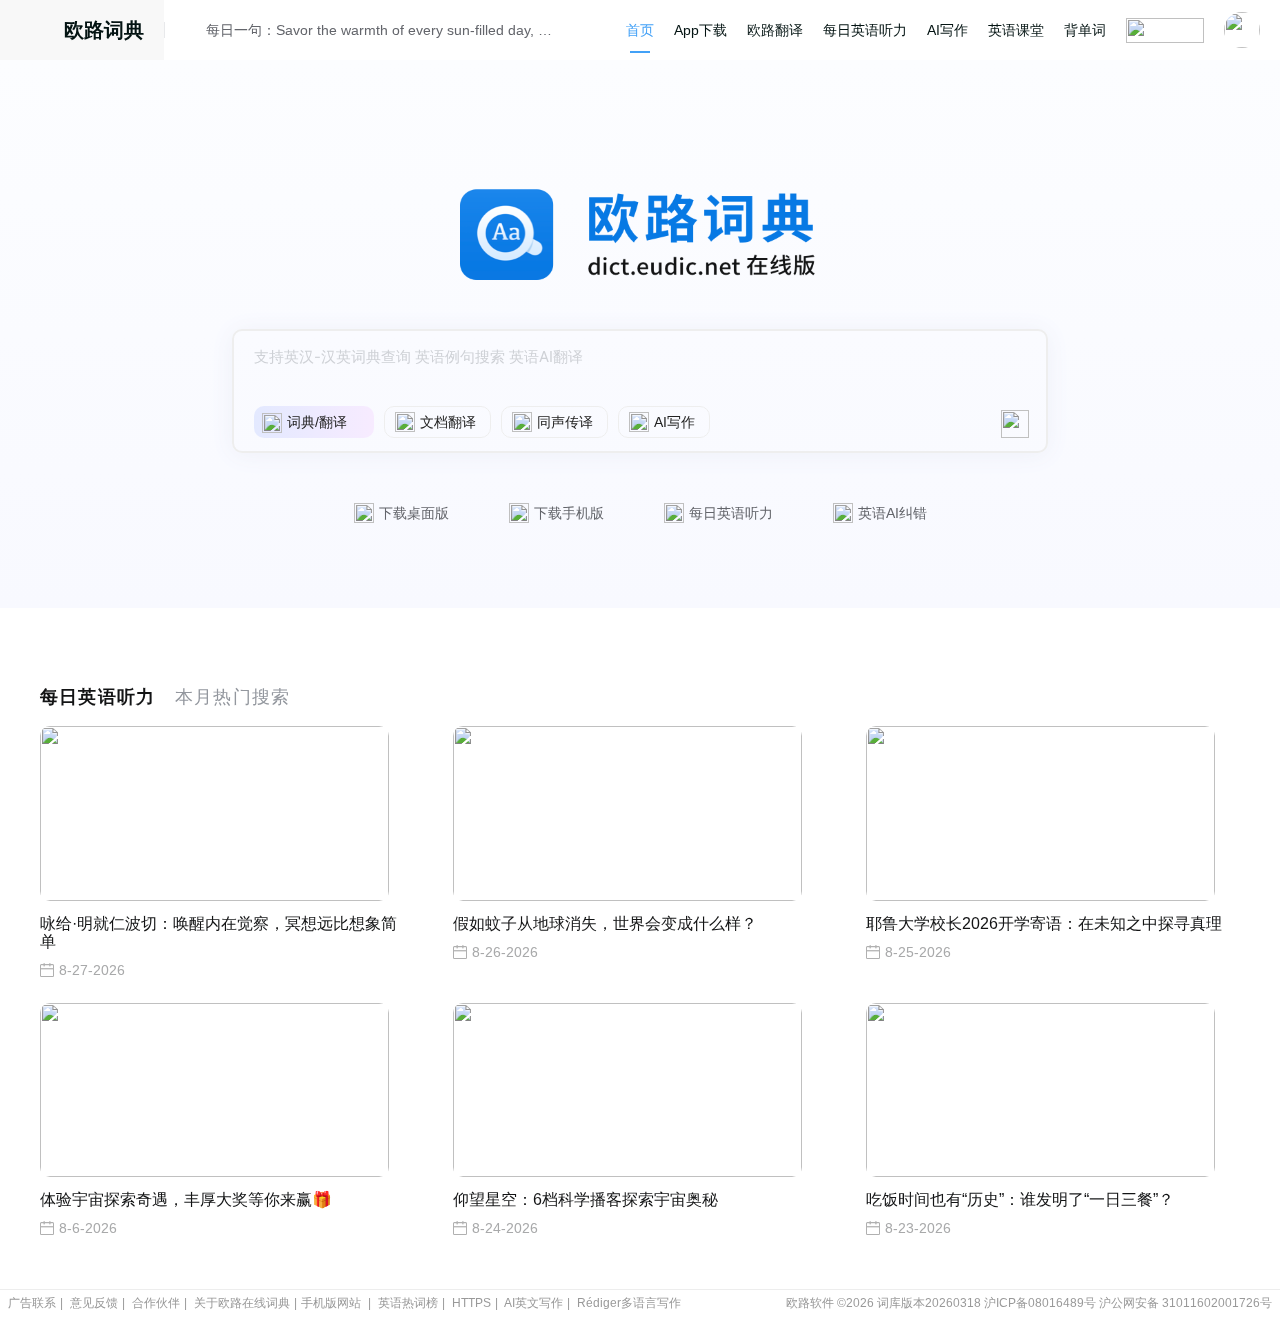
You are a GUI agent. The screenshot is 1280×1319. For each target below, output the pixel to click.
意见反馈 (94, 1303)
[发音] (191, 33)
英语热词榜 (408, 1303)
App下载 (700, 30)
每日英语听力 (865, 30)
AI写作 (947, 30)
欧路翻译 (775, 30)
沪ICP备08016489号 (1040, 1303)
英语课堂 (1016, 30)
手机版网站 (331, 1303)
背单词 (1085, 30)
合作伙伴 (156, 1303)
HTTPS (471, 1303)
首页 (640, 30)
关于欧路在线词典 (242, 1303)
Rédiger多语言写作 (629, 1303)
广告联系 (32, 1303)
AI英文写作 (533, 1303)
